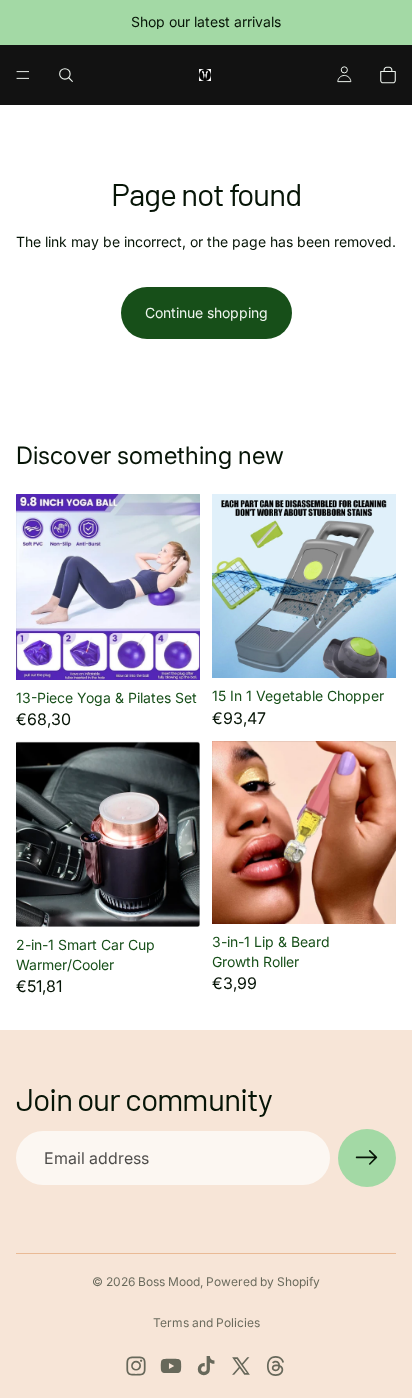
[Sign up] (367, 1158)
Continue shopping (206, 312)
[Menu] (23, 75)
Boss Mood (169, 1281)
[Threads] (276, 1366)
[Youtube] (171, 1366)
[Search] (66, 75)
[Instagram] (136, 1366)
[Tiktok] (206, 1366)
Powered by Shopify (263, 1281)
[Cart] (388, 75)
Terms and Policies (206, 1322)
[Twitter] (241, 1366)
